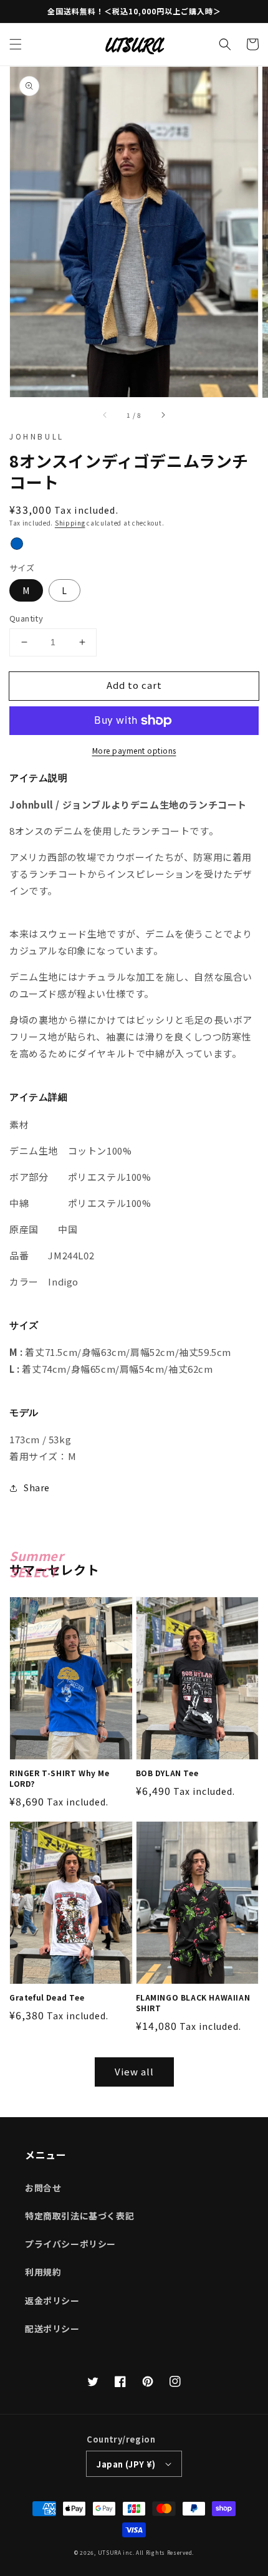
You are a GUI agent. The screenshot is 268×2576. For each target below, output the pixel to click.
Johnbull (37, 436)
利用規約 (43, 2272)
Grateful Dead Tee (47, 1997)
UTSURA (110, 2552)
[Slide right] (163, 415)
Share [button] (37, 1487)
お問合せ (43, 2188)
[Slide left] (105, 415)
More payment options (134, 750)
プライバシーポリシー (70, 2244)
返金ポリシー (52, 2300)
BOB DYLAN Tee (167, 1773)
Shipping (70, 523)
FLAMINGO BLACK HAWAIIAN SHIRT (193, 2003)
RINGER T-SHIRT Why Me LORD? (60, 1778)
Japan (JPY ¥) (126, 2464)
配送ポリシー (52, 2328)
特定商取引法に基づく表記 (79, 2216)
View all (134, 2071)
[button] (16, 44)
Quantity (26, 618)
